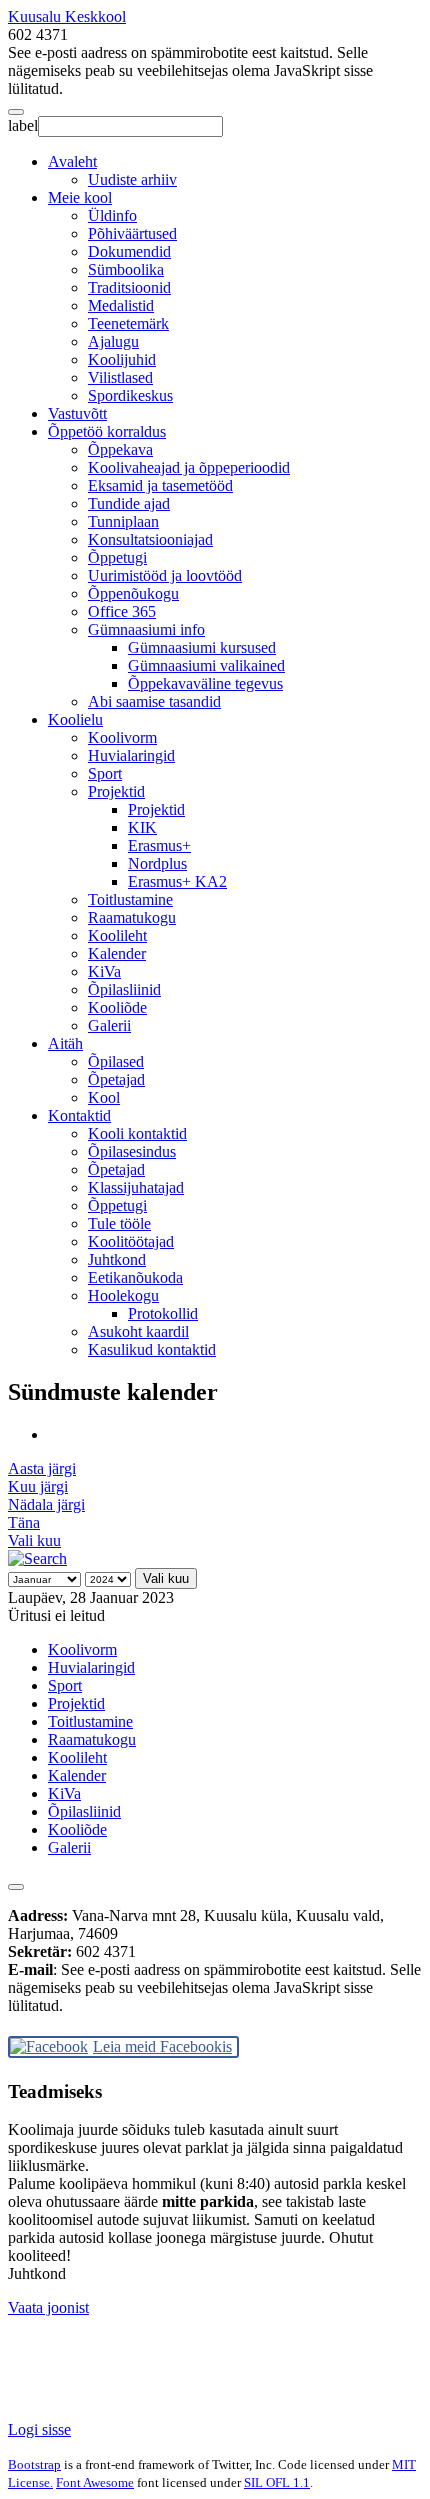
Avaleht (72, 161)
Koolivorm (122, 737)
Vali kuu (34, 1540)
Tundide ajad (129, 503)
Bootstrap (34, 2464)
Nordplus (157, 863)
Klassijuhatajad (136, 1187)
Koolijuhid (122, 359)
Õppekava (120, 449)
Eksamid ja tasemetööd (160, 485)
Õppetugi (117, 557)
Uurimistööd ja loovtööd (165, 575)
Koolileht (117, 935)
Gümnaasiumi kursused (202, 647)
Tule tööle (119, 1223)
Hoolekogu (123, 1295)
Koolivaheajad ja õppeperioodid (189, 467)
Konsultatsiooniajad (150, 539)
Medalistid (121, 305)
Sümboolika (126, 269)
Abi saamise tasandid (154, 701)
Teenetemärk (128, 323)
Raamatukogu (132, 917)
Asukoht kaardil (138, 1331)
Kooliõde (117, 1007)
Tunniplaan (123, 521)
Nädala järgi (46, 1504)
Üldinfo (112, 215)
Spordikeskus (130, 395)
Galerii (109, 1025)
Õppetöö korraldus (107, 431)
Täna (24, 1522)
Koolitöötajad (131, 1241)
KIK (142, 827)
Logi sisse (39, 2429)
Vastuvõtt (77, 413)
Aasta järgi (42, 1468)
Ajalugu (113, 341)
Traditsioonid (129, 287)
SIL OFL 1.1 (277, 2482)
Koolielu (75, 719)
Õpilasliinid (124, 989)
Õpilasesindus (132, 1151)
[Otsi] (37, 1558)
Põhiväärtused (132, 233)
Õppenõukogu (133, 593)
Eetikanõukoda (135, 1277)
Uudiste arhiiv (132, 179)
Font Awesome (95, 2482)
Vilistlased (120, 377)
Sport (105, 773)
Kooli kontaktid (137, 1133)
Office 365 (122, 611)
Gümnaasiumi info (146, 629)
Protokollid (163, 1313)
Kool (104, 1097)
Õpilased (116, 1061)
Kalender (117, 953)
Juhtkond (117, 1259)
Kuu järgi (38, 1486)
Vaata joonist (48, 2307)
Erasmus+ (159, 845)
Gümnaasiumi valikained (206, 665)
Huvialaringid (131, 755)
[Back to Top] (16, 1887)
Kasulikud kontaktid (152, 1349)
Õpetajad (116, 1079)
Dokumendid (129, 251)
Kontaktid (79, 1115)
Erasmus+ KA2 (177, 881)
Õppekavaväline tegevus (205, 683)
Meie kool (80, 197)
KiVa (104, 971)
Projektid (116, 791)
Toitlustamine (130, 899)
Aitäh (65, 1043)
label (23, 125)
